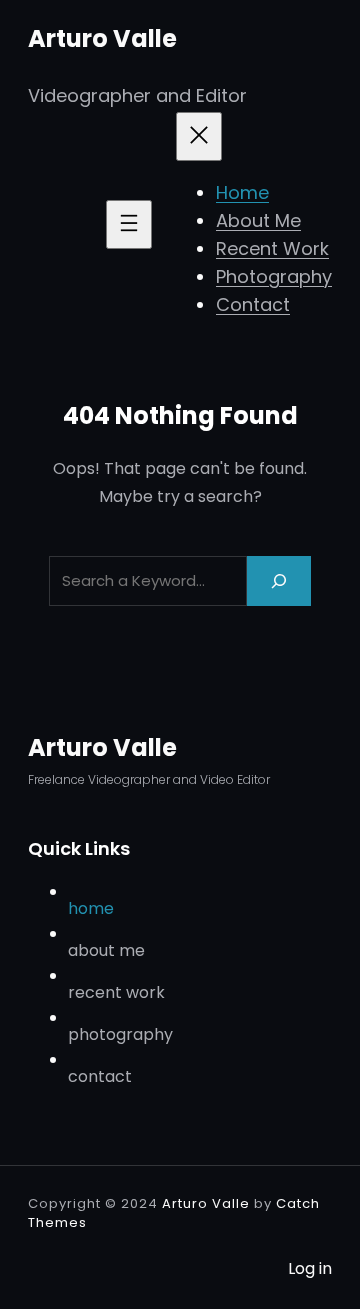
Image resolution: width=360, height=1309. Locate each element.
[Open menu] (129, 224)
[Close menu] (199, 136)
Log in (310, 1268)
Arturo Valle (102, 38)
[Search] (279, 580)
